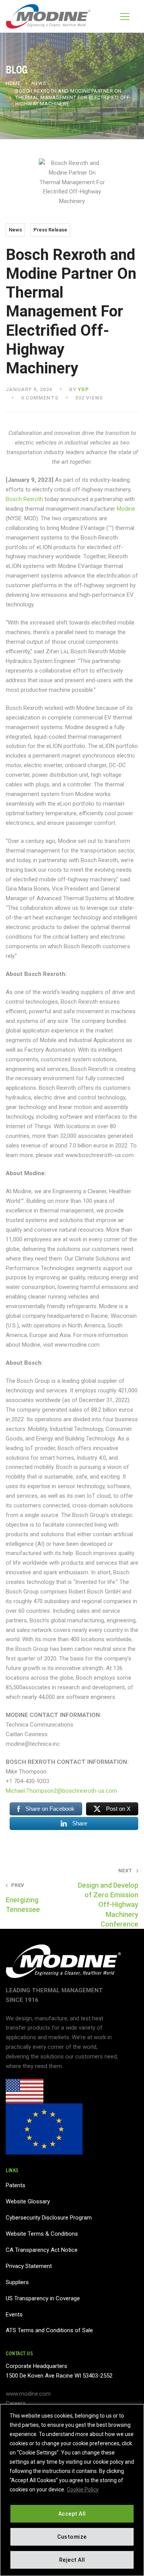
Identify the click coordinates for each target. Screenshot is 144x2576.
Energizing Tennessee (23, 1898)
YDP (84, 389)
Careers (16, 2403)
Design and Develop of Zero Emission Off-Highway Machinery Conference (108, 1898)
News (39, 83)
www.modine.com (28, 2394)
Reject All (72, 2560)
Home (13, 83)
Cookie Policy (83, 2489)
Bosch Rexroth (24, 499)
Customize (72, 2537)
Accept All (72, 2514)
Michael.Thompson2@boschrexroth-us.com (61, 1791)
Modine (126, 509)
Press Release (50, 230)
